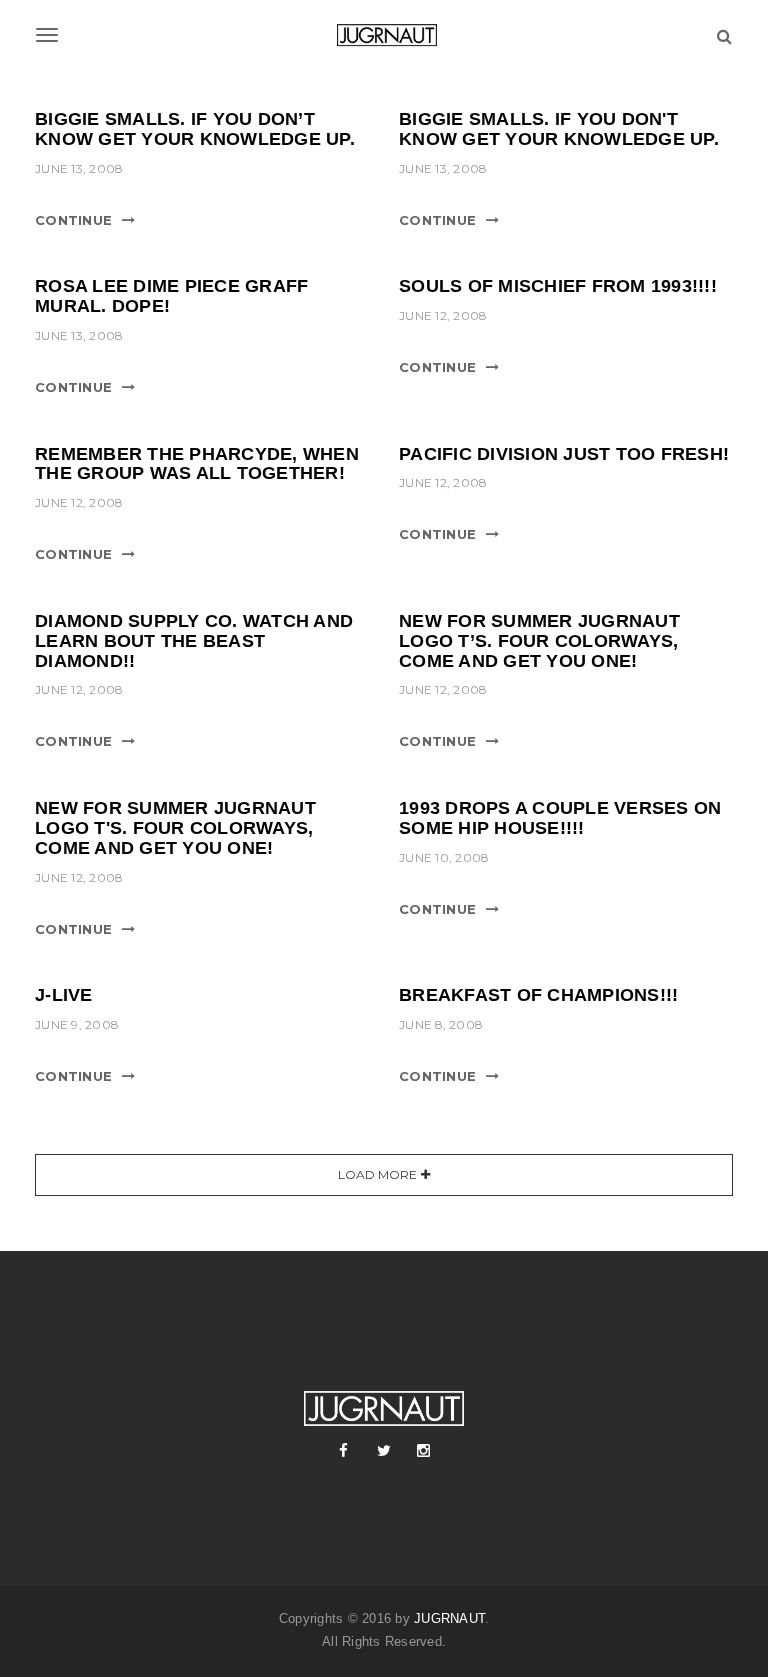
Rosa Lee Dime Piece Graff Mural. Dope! (171, 296)
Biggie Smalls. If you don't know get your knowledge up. (559, 129)
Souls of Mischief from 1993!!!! (558, 286)
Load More (377, 1174)
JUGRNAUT (449, 1618)
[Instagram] (424, 1451)
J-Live (64, 995)
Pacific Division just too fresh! (564, 454)
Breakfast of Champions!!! (538, 995)
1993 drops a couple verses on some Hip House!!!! (560, 818)
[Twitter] (384, 1451)
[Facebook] (344, 1451)
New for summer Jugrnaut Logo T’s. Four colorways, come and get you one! (539, 641)
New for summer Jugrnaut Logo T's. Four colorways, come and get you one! (175, 828)
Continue (73, 220)
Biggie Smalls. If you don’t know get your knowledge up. (195, 129)
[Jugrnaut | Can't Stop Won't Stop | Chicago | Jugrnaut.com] (384, 35)
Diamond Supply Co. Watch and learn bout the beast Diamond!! (194, 641)
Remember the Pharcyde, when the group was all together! (197, 464)
